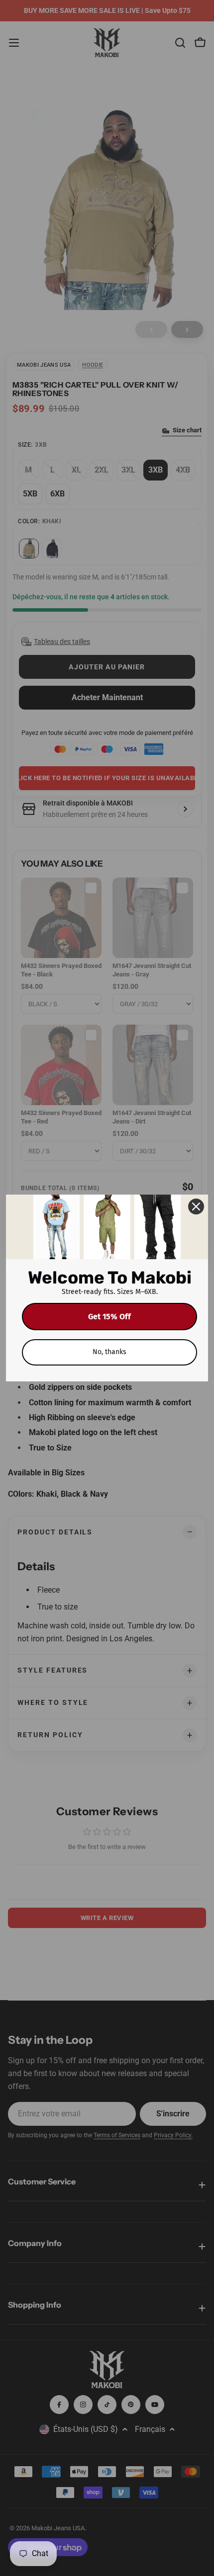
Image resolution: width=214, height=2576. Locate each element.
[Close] (196, 1207)
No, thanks (109, 1352)
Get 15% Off (109, 1317)
